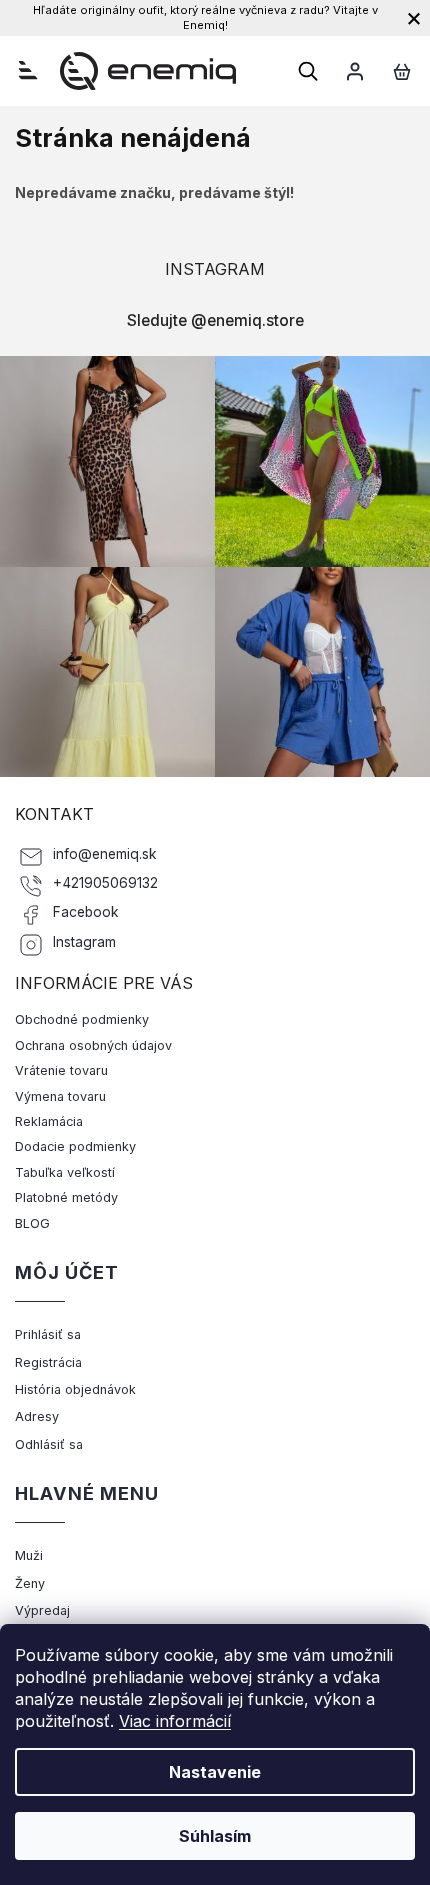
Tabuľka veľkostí (65, 1172)
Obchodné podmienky (82, 1019)
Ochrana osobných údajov (93, 1045)
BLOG (32, 1223)
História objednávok (75, 1389)
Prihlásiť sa (48, 1334)
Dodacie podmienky (75, 1146)
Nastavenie (215, 1772)
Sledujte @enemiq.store (215, 320)
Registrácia (48, 1362)
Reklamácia (49, 1121)
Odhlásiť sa (49, 1444)
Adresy (37, 1416)
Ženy (30, 1583)
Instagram (84, 942)
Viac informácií (175, 1721)
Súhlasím (215, 1836)
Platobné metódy (66, 1197)
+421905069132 (105, 883)
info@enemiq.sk (105, 854)
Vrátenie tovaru (61, 1070)
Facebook (86, 912)
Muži (29, 1555)
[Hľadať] (308, 71)
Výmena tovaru (60, 1096)
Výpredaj (42, 1610)
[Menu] (28, 70)
